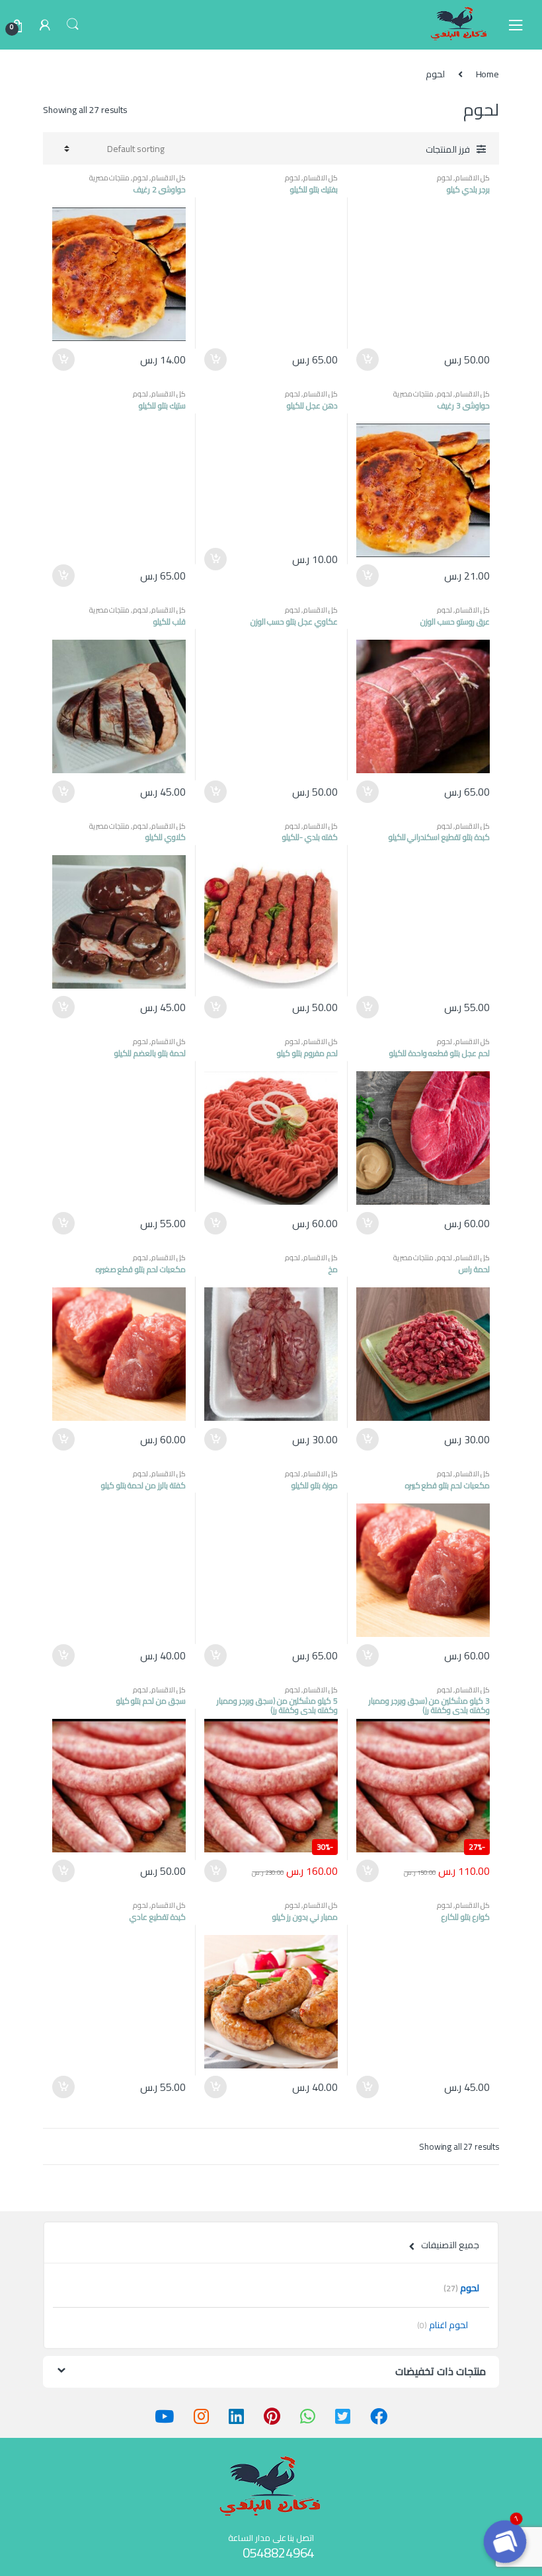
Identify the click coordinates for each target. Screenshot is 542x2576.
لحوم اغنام (443, 2325)
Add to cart (368, 360)
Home (487, 74)
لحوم (445, 177)
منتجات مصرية (110, 177)
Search (73, 24)
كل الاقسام (473, 177)
